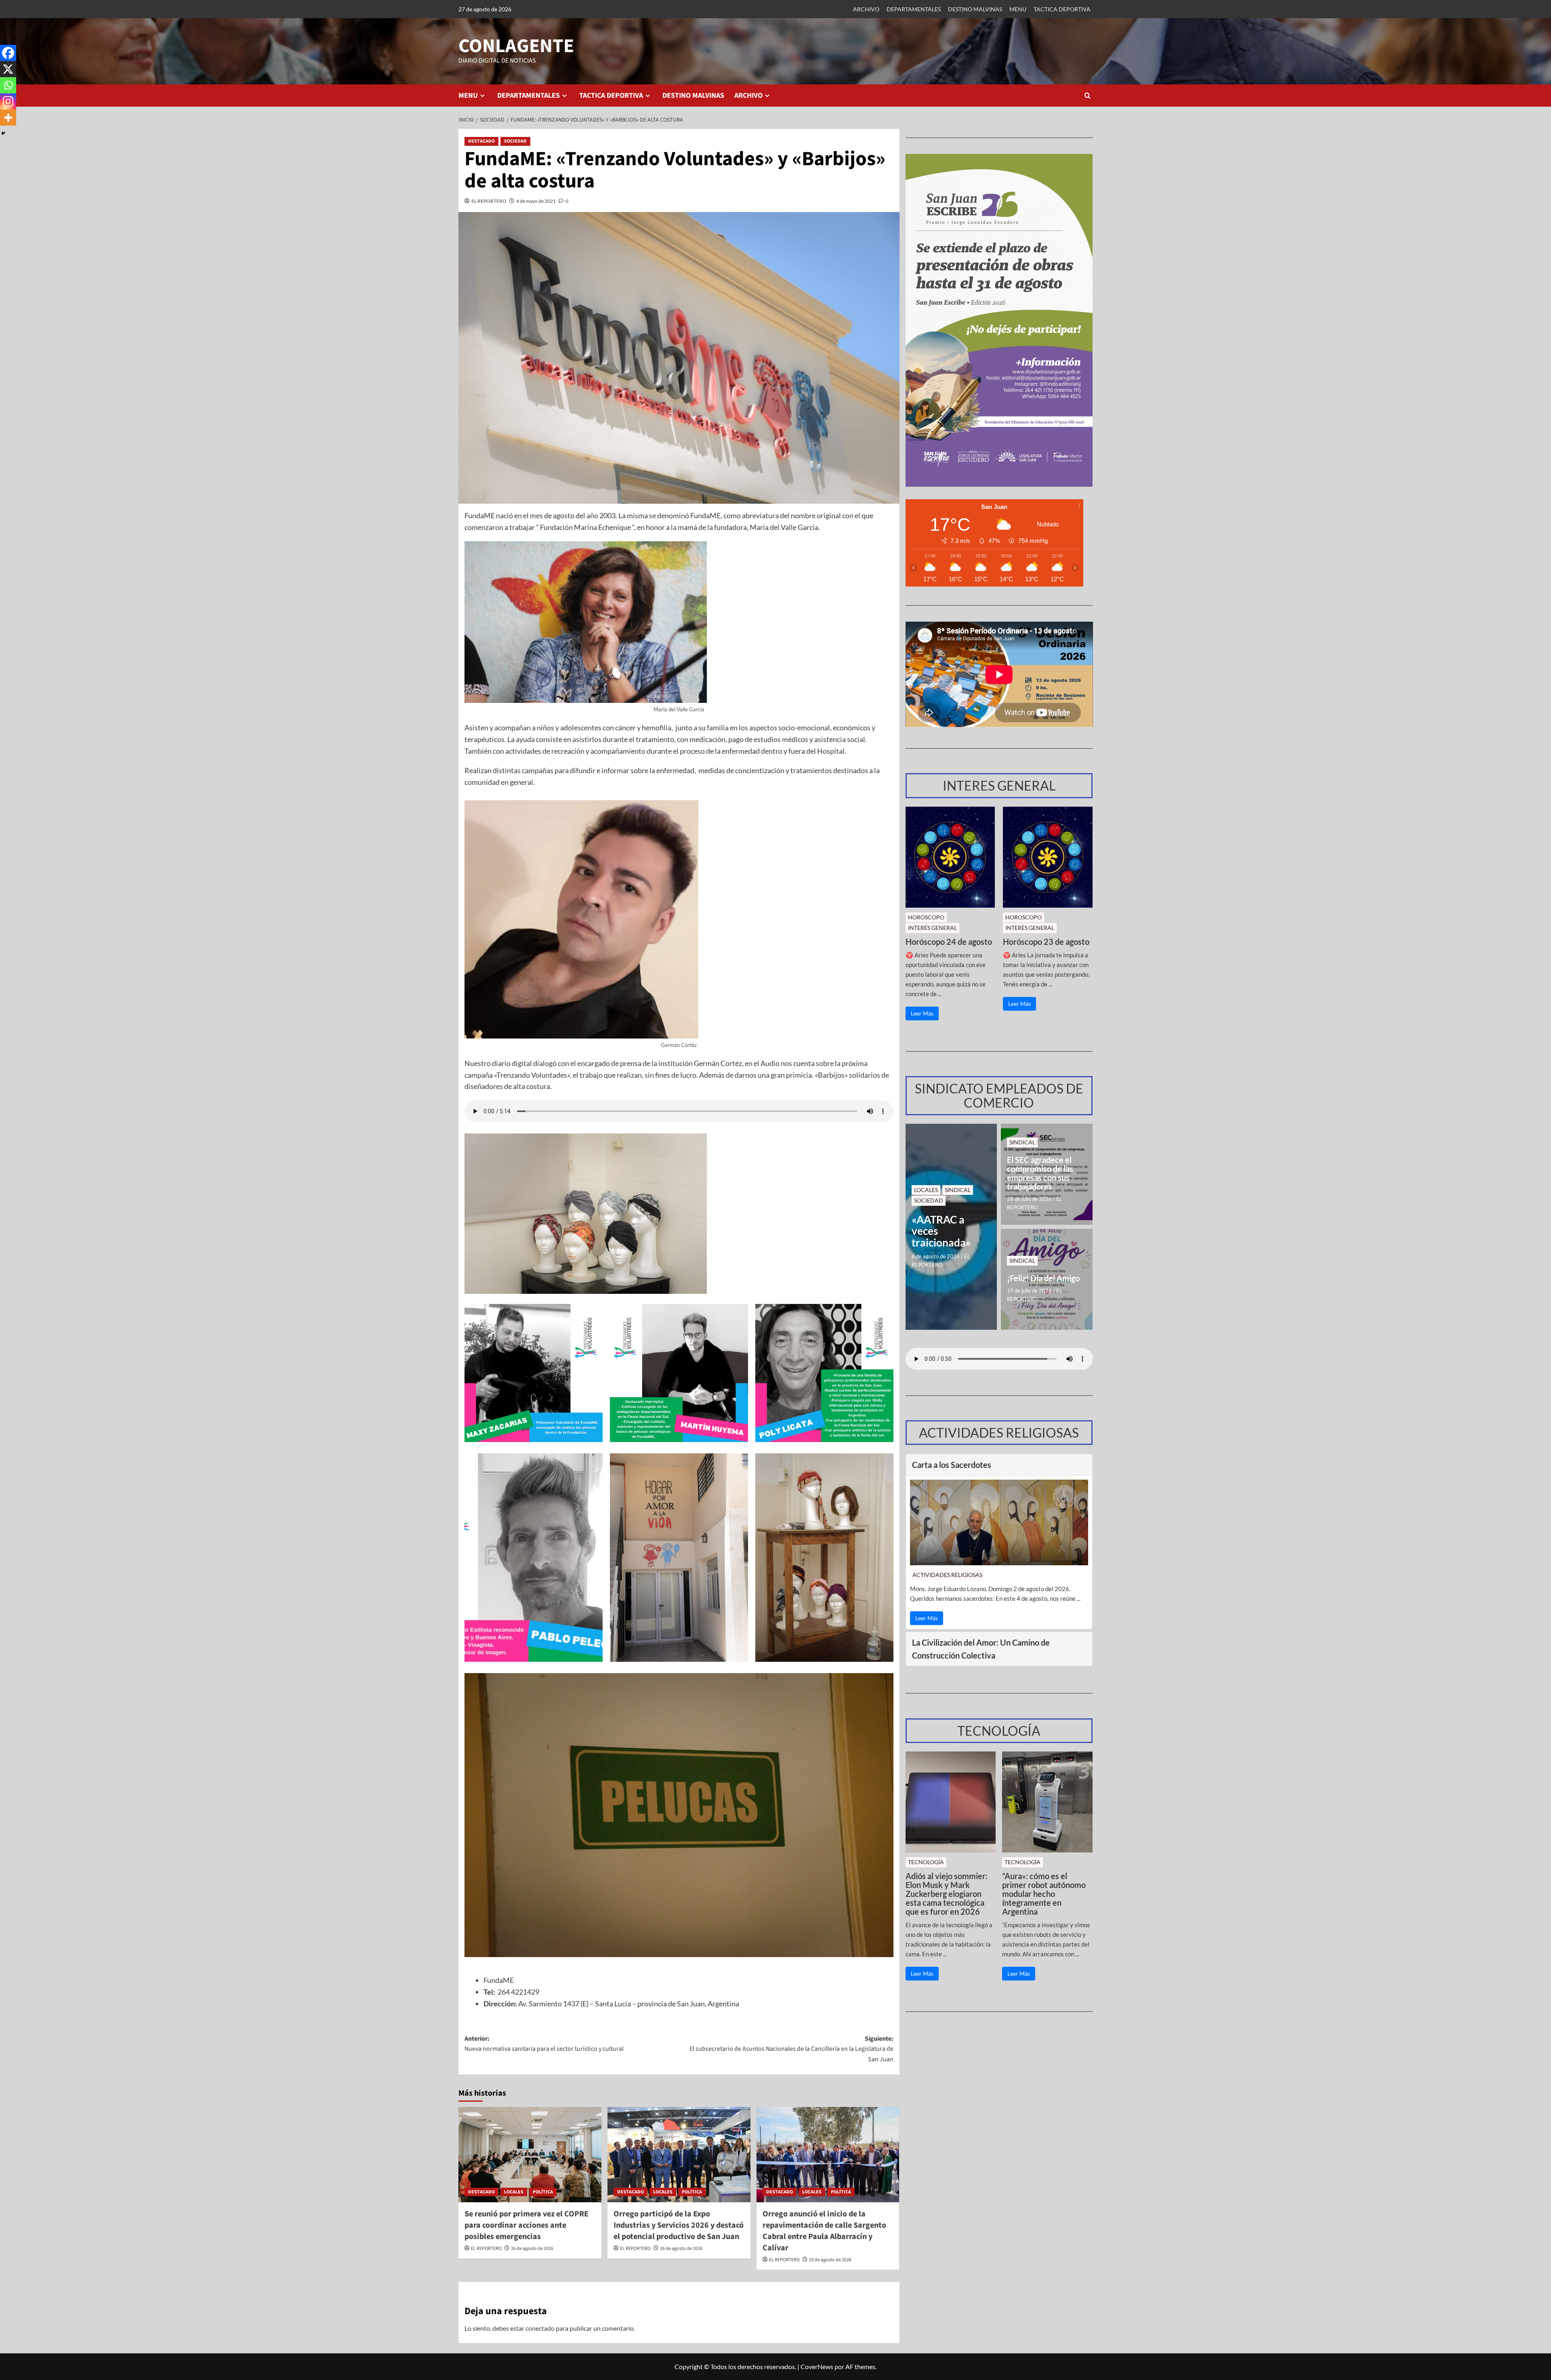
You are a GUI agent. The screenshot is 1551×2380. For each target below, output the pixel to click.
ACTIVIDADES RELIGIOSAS (947, 1575)
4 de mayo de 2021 (536, 201)
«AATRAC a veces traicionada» (941, 1231)
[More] (8, 118)
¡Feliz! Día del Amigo (1043, 1278)
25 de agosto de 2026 (830, 2260)
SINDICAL (958, 1190)
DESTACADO (481, 141)
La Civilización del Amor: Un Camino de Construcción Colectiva (981, 1649)
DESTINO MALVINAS (975, 9)
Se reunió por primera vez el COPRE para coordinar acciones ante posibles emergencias (526, 2225)
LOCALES (514, 2192)
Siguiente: (791, 2049)
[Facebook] (8, 53)
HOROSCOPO (926, 917)
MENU (1018, 9)
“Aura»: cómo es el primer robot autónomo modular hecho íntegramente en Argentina (1044, 1894)
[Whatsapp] (8, 85)
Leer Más (922, 1013)
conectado (540, 2328)
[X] (8, 69)
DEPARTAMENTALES (914, 9)
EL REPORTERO (489, 201)
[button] (1088, 96)
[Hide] (3, 133)
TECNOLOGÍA (926, 1862)
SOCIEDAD (515, 141)
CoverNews (817, 2366)
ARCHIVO (866, 9)
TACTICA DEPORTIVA (1062, 9)
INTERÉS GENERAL (932, 928)
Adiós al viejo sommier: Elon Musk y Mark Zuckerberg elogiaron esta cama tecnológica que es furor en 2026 (947, 1894)
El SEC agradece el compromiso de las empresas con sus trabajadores (1040, 1173)
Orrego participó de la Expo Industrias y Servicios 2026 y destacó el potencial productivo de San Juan (679, 2225)
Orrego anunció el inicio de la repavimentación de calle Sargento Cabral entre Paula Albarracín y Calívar (824, 2231)
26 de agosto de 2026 (532, 2249)
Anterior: (544, 2044)
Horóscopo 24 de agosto (949, 942)
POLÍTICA (543, 2192)
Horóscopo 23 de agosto (1046, 942)
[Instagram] (8, 101)
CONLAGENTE (516, 46)
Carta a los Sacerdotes (952, 1465)
